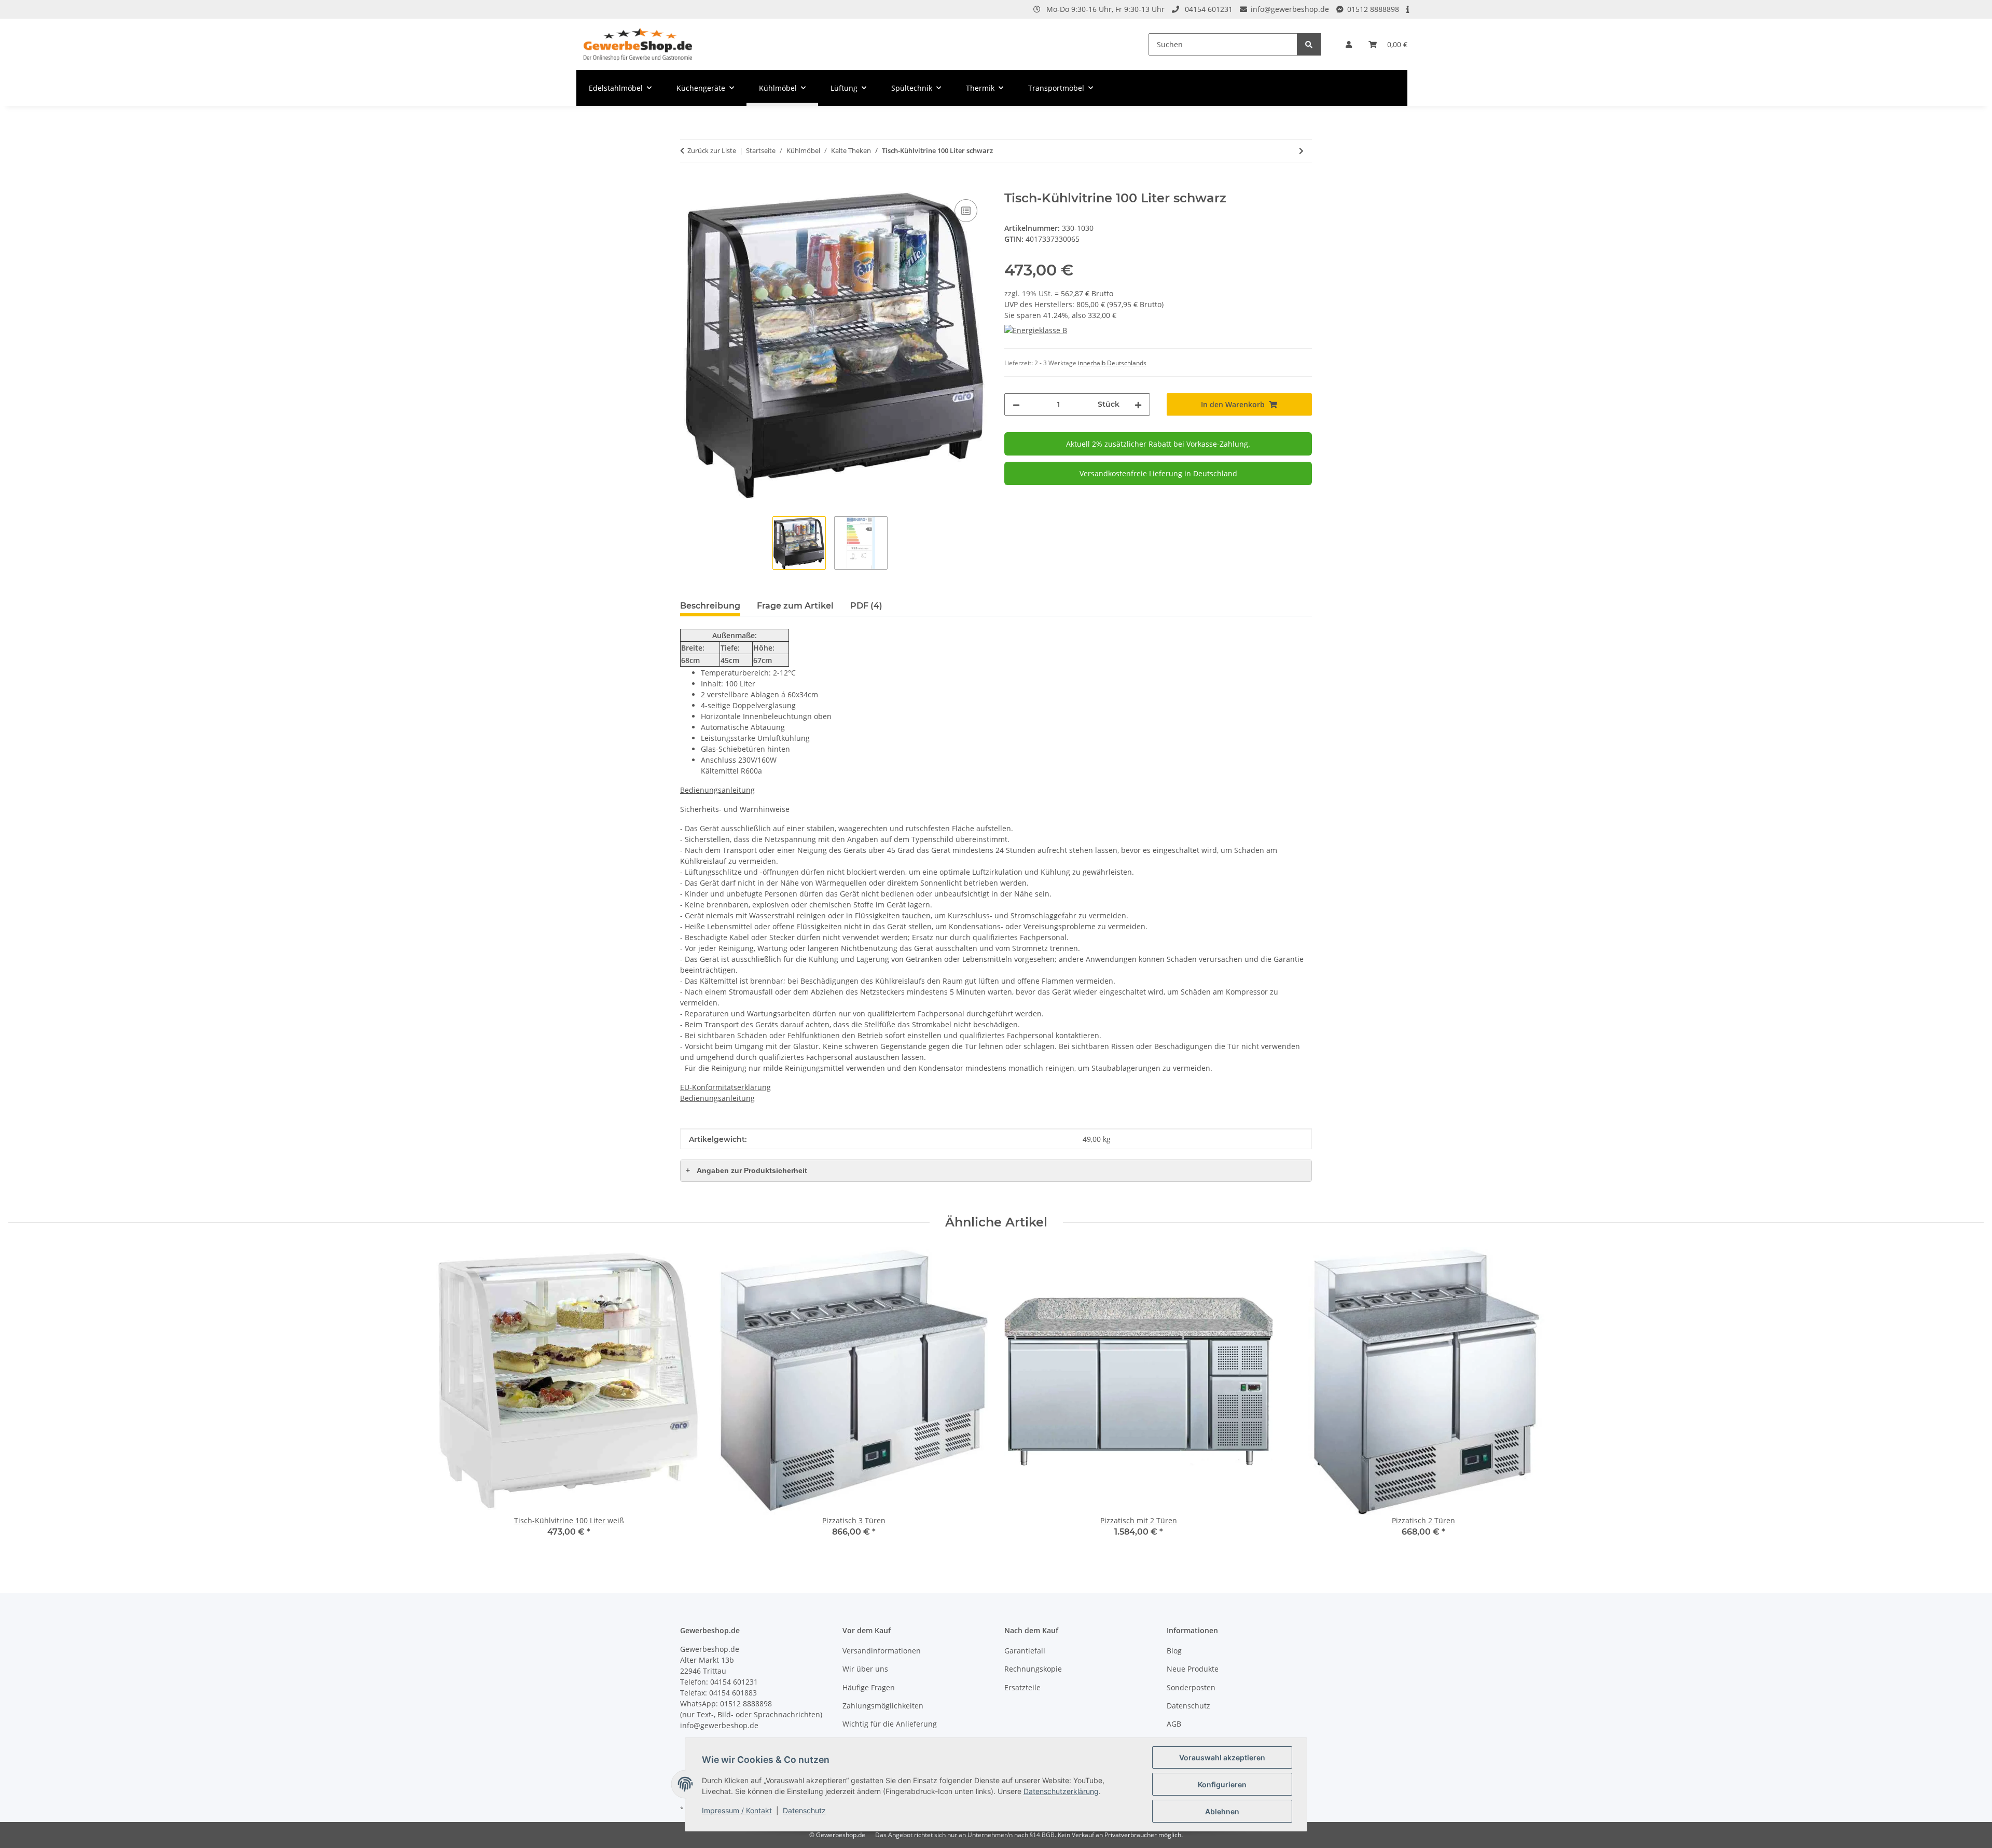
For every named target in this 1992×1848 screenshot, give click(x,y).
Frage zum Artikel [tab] (795, 606)
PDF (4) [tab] (866, 606)
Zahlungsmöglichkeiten (883, 1706)
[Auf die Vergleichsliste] (966, 211)
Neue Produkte (1193, 1669)
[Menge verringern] (1016, 404)
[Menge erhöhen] (1138, 404)
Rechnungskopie (1033, 1669)
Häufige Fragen (869, 1687)
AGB (1174, 1724)
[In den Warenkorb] (688, 185)
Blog (1174, 1651)
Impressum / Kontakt (737, 1810)
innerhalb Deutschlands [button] (1112, 363)
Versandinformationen (882, 1651)
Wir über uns (865, 1669)
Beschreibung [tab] (710, 606)
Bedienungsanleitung (717, 790)
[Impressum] (1408, 9)
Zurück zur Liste (712, 150)
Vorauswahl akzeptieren (1222, 1757)
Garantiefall (1025, 1651)
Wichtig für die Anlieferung (890, 1724)
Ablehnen (1222, 1811)
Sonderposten (1191, 1687)
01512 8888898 (1373, 9)
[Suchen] (1309, 44)
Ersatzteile (1022, 1687)
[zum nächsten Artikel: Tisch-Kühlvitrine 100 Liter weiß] (1301, 151)
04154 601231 (1209, 9)
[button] (1349, 44)
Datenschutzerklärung (1061, 1791)
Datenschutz (804, 1810)
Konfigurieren (1222, 1784)
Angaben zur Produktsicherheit (746, 1170)
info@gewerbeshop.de (1290, 9)
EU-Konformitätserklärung (725, 1087)
